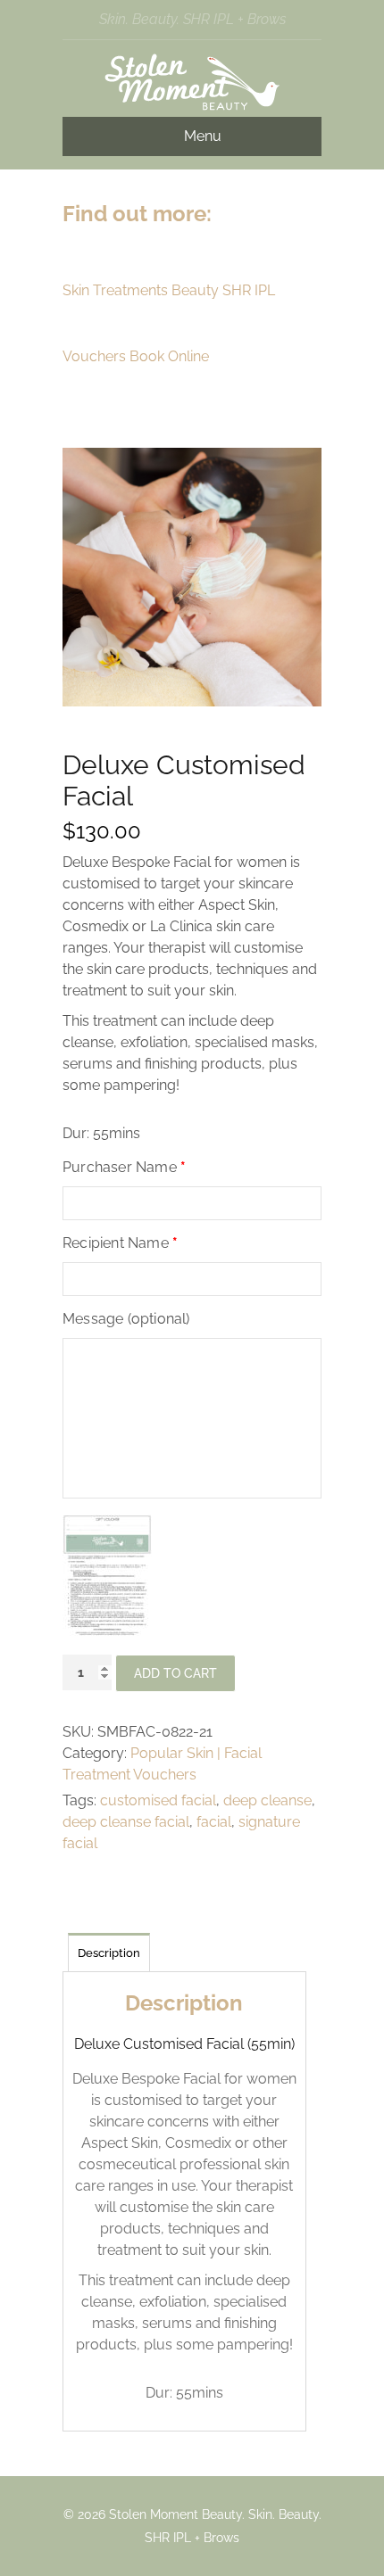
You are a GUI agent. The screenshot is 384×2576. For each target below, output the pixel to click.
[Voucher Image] (107, 1577)
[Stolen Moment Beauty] (192, 106)
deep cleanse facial (126, 1822)
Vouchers (94, 356)
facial (214, 1822)
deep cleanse (267, 1800)
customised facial (158, 1800)
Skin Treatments (115, 290)
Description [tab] (109, 1953)
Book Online (169, 356)
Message (126, 1319)
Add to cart (175, 1673)
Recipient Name (120, 1243)
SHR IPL (249, 290)
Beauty (195, 290)
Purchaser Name (124, 1167)
